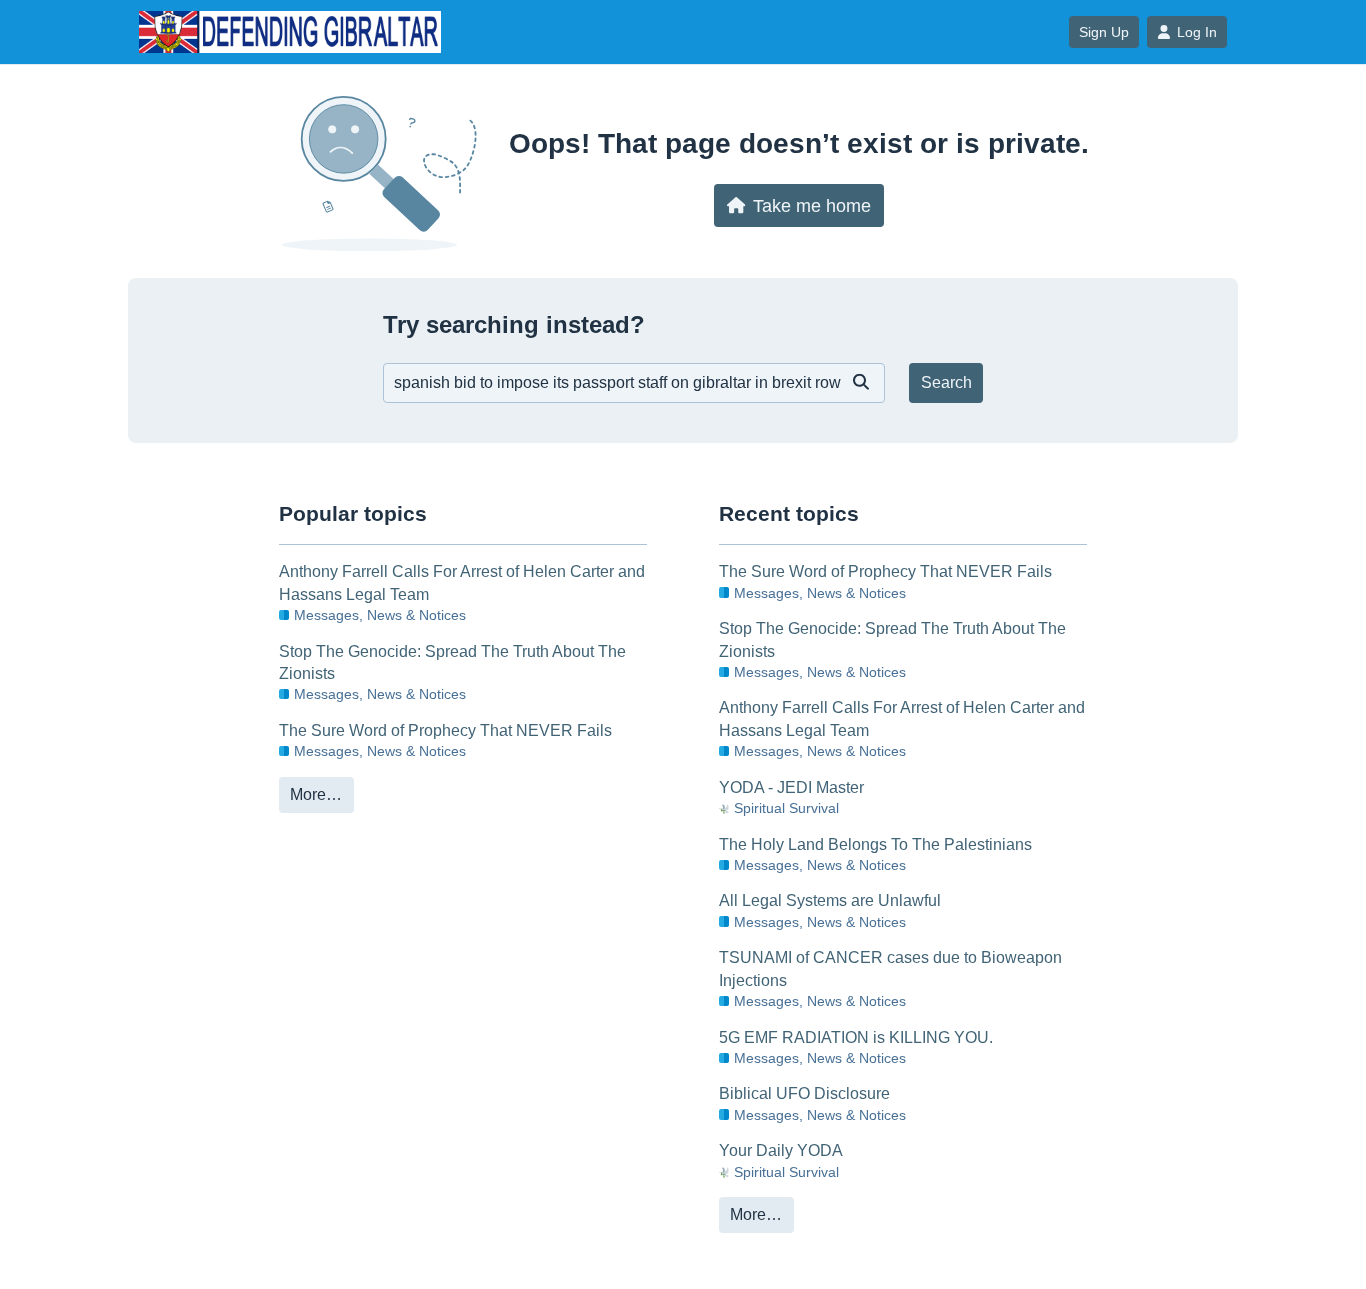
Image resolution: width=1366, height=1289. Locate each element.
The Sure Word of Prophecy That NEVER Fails (445, 730)
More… (316, 794)
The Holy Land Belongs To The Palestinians (875, 844)
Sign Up (1104, 32)
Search (946, 382)
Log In (1197, 32)
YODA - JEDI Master (791, 787)
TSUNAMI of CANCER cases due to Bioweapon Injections (890, 968)
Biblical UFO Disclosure (804, 1093)
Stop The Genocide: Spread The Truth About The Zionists (452, 662)
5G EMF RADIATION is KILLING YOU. (856, 1037)
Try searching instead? (514, 324)
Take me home (812, 205)
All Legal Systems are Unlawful (830, 900)
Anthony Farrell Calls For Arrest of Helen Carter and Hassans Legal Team (462, 582)
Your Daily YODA (781, 1150)
